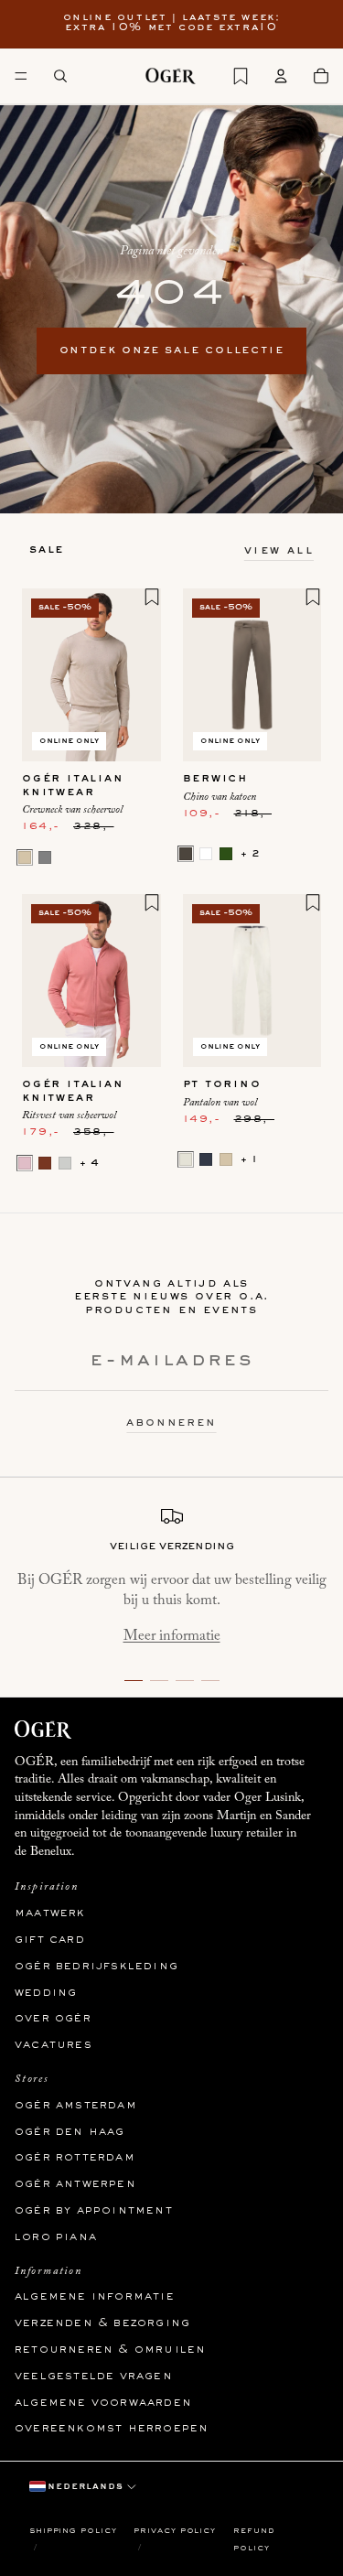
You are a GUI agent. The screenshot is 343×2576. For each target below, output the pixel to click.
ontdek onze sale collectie (172, 350)
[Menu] (21, 76)
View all (279, 551)
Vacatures (54, 2046)
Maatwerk (50, 1914)
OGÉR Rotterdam (75, 2159)
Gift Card (50, 1940)
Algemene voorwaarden (103, 2403)
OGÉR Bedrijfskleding (96, 1967)
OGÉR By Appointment (94, 2211)
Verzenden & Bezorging (102, 2324)
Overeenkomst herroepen (112, 2430)
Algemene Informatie (95, 2298)
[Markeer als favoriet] (152, 597)
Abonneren (171, 1423)
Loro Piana (56, 2237)
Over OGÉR (53, 2020)
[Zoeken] (60, 76)
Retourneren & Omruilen (110, 2350)
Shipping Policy (73, 2531)
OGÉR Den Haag (70, 2132)
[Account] (281, 76)
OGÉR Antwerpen (75, 2185)
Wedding (46, 1993)
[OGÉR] (171, 76)
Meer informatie (172, 1636)
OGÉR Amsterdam (76, 2106)
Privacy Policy (175, 2531)
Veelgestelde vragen (94, 2377)
